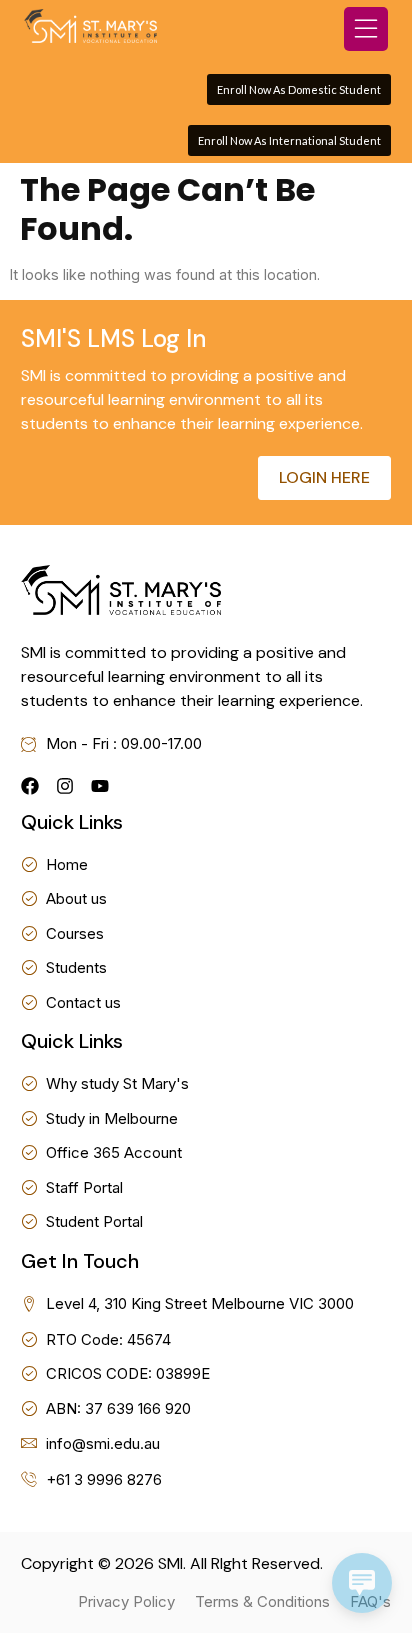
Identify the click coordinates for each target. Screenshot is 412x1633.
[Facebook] (30, 786)
